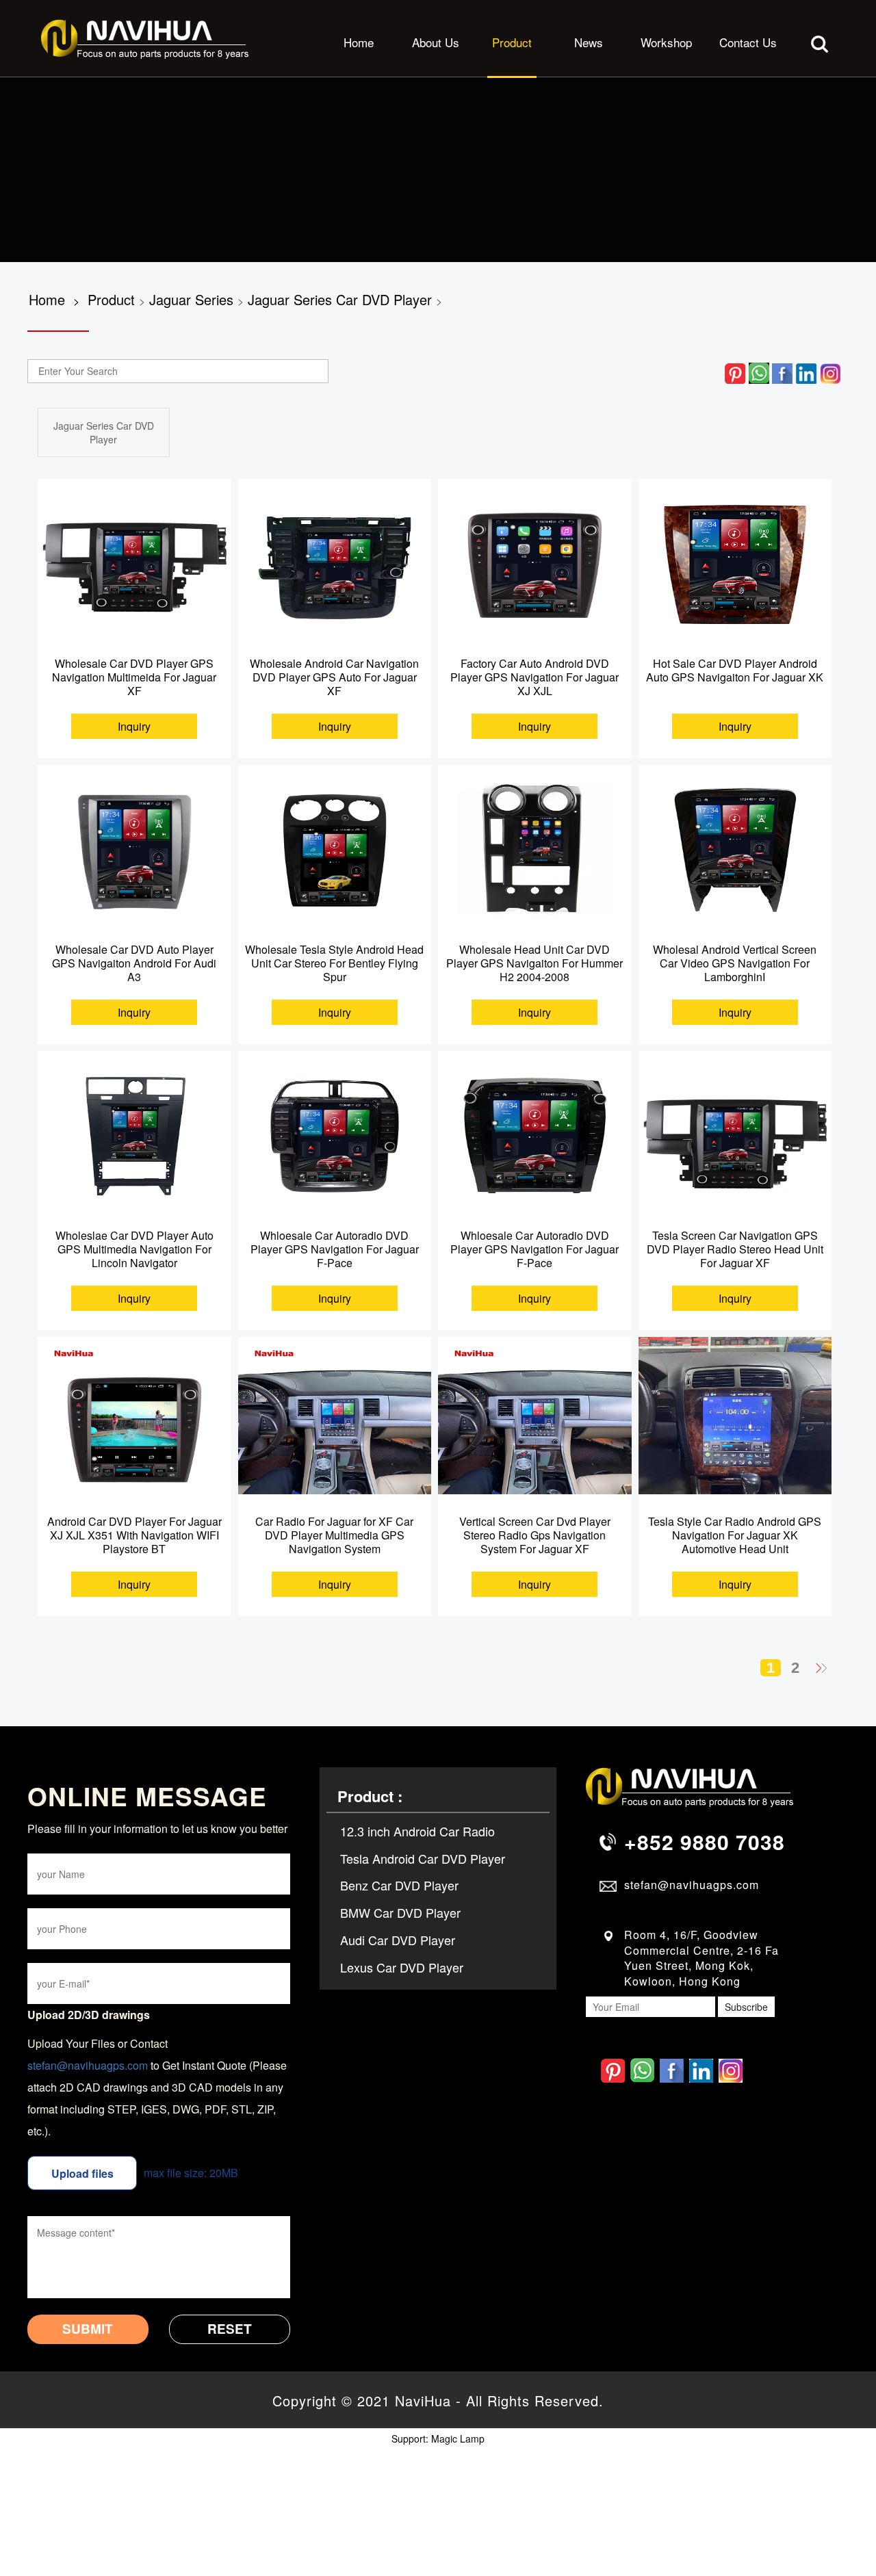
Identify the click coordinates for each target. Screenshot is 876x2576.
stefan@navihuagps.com (88, 2065)
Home (359, 42)
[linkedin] (806, 372)
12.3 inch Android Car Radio (417, 1831)
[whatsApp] (759, 372)
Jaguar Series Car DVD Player (340, 299)
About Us (436, 42)
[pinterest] (735, 372)
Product (512, 42)
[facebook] (782, 372)
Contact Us (748, 42)
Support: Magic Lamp (438, 2438)
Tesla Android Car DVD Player (423, 1858)
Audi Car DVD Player (398, 1940)
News (589, 42)
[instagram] (830, 372)
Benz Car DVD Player (399, 1885)
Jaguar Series (191, 299)
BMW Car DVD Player (400, 1912)
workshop (666, 42)
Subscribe (746, 2007)
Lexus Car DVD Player (402, 1967)
